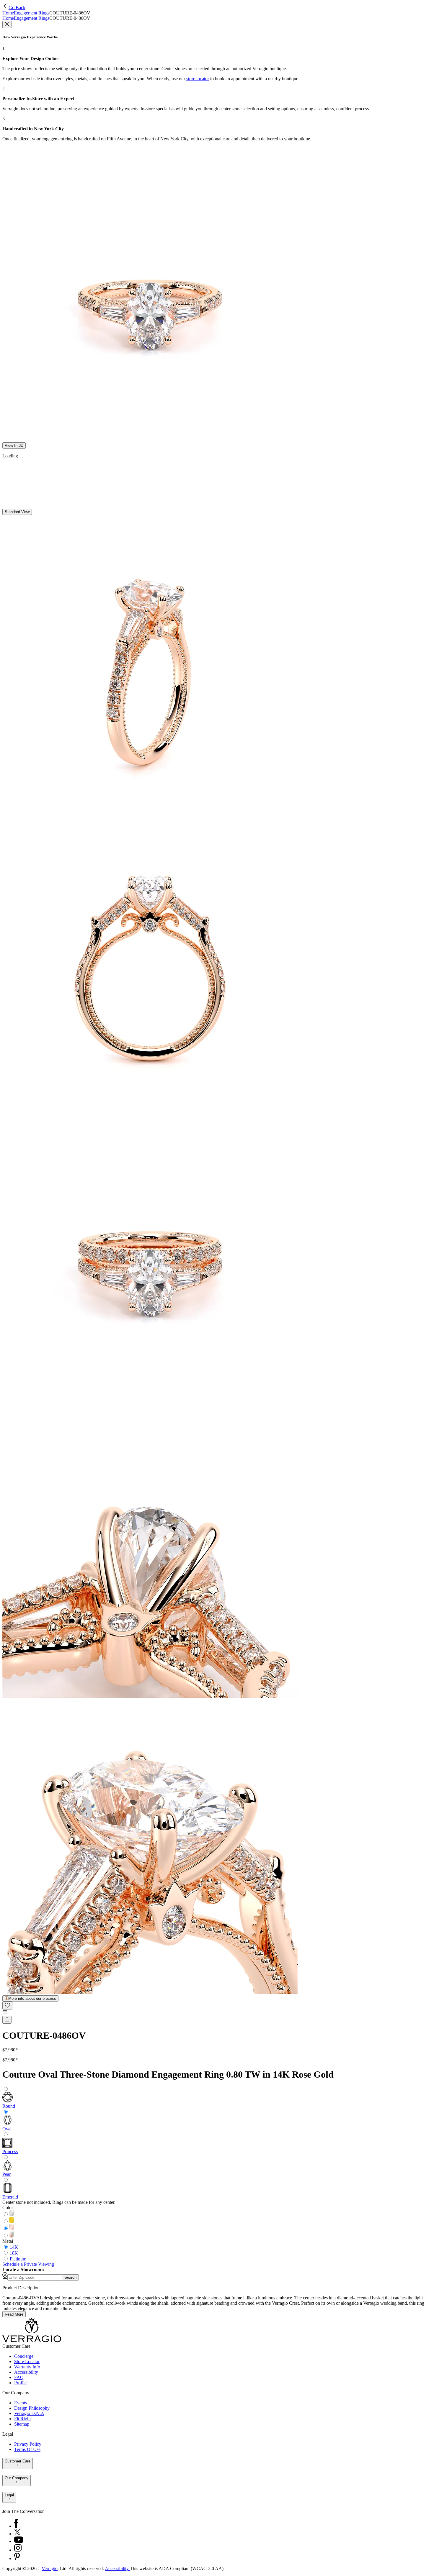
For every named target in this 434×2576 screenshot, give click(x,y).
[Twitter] (17, 2534)
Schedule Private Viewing (28, 2264)
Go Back (17, 8)
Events (21, 2403)
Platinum (18, 2259)
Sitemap (22, 2424)
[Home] (32, 2341)
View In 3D (14, 445)
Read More (14, 2314)
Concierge (24, 2356)
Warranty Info (27, 2367)
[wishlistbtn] (7, 2006)
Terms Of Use (27, 2449)
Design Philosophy (32, 2408)
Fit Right (22, 2419)
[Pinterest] (17, 2558)
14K (14, 2247)
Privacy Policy (28, 2444)
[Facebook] (16, 2526)
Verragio (50, 2568)
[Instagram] (18, 2550)
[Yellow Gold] (12, 2222)
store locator (198, 79)
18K (14, 2253)
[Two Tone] (12, 2236)
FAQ (19, 2377)
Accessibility (26, 2372)
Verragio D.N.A (29, 2413)
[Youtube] (19, 2541)
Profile (20, 2383)
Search (70, 2277)
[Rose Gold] (12, 2229)
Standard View (17, 512)
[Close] (7, 25)
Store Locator (27, 2361)
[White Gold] (12, 2215)
